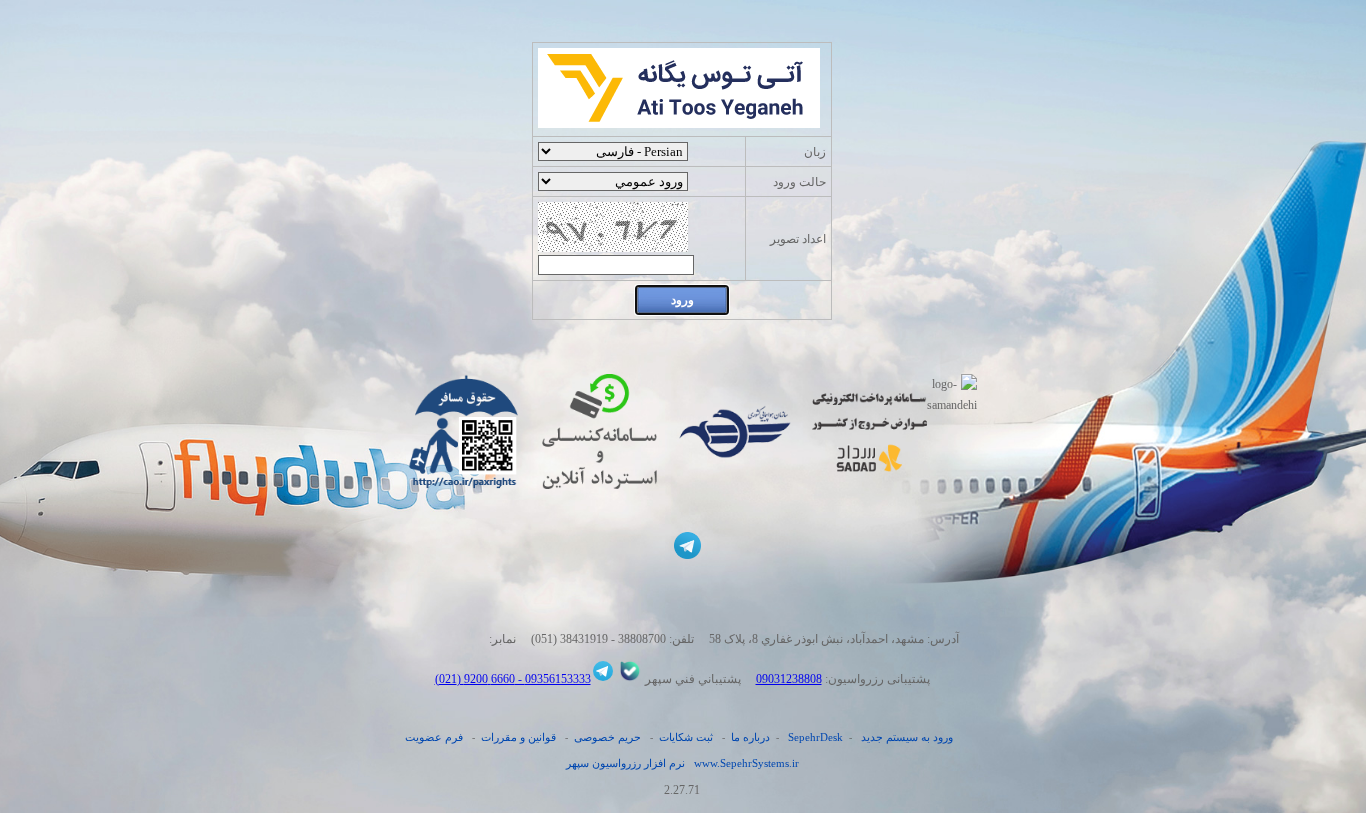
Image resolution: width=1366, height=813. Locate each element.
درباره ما (750, 737)
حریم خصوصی (607, 737)
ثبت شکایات (686, 737)
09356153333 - (553, 679)
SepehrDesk (815, 737)
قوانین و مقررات (518, 737)
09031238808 (789, 679)
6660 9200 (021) (475, 679)
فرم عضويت (434, 737)
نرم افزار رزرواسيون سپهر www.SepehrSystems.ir (682, 763)
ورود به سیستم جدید (907, 737)
